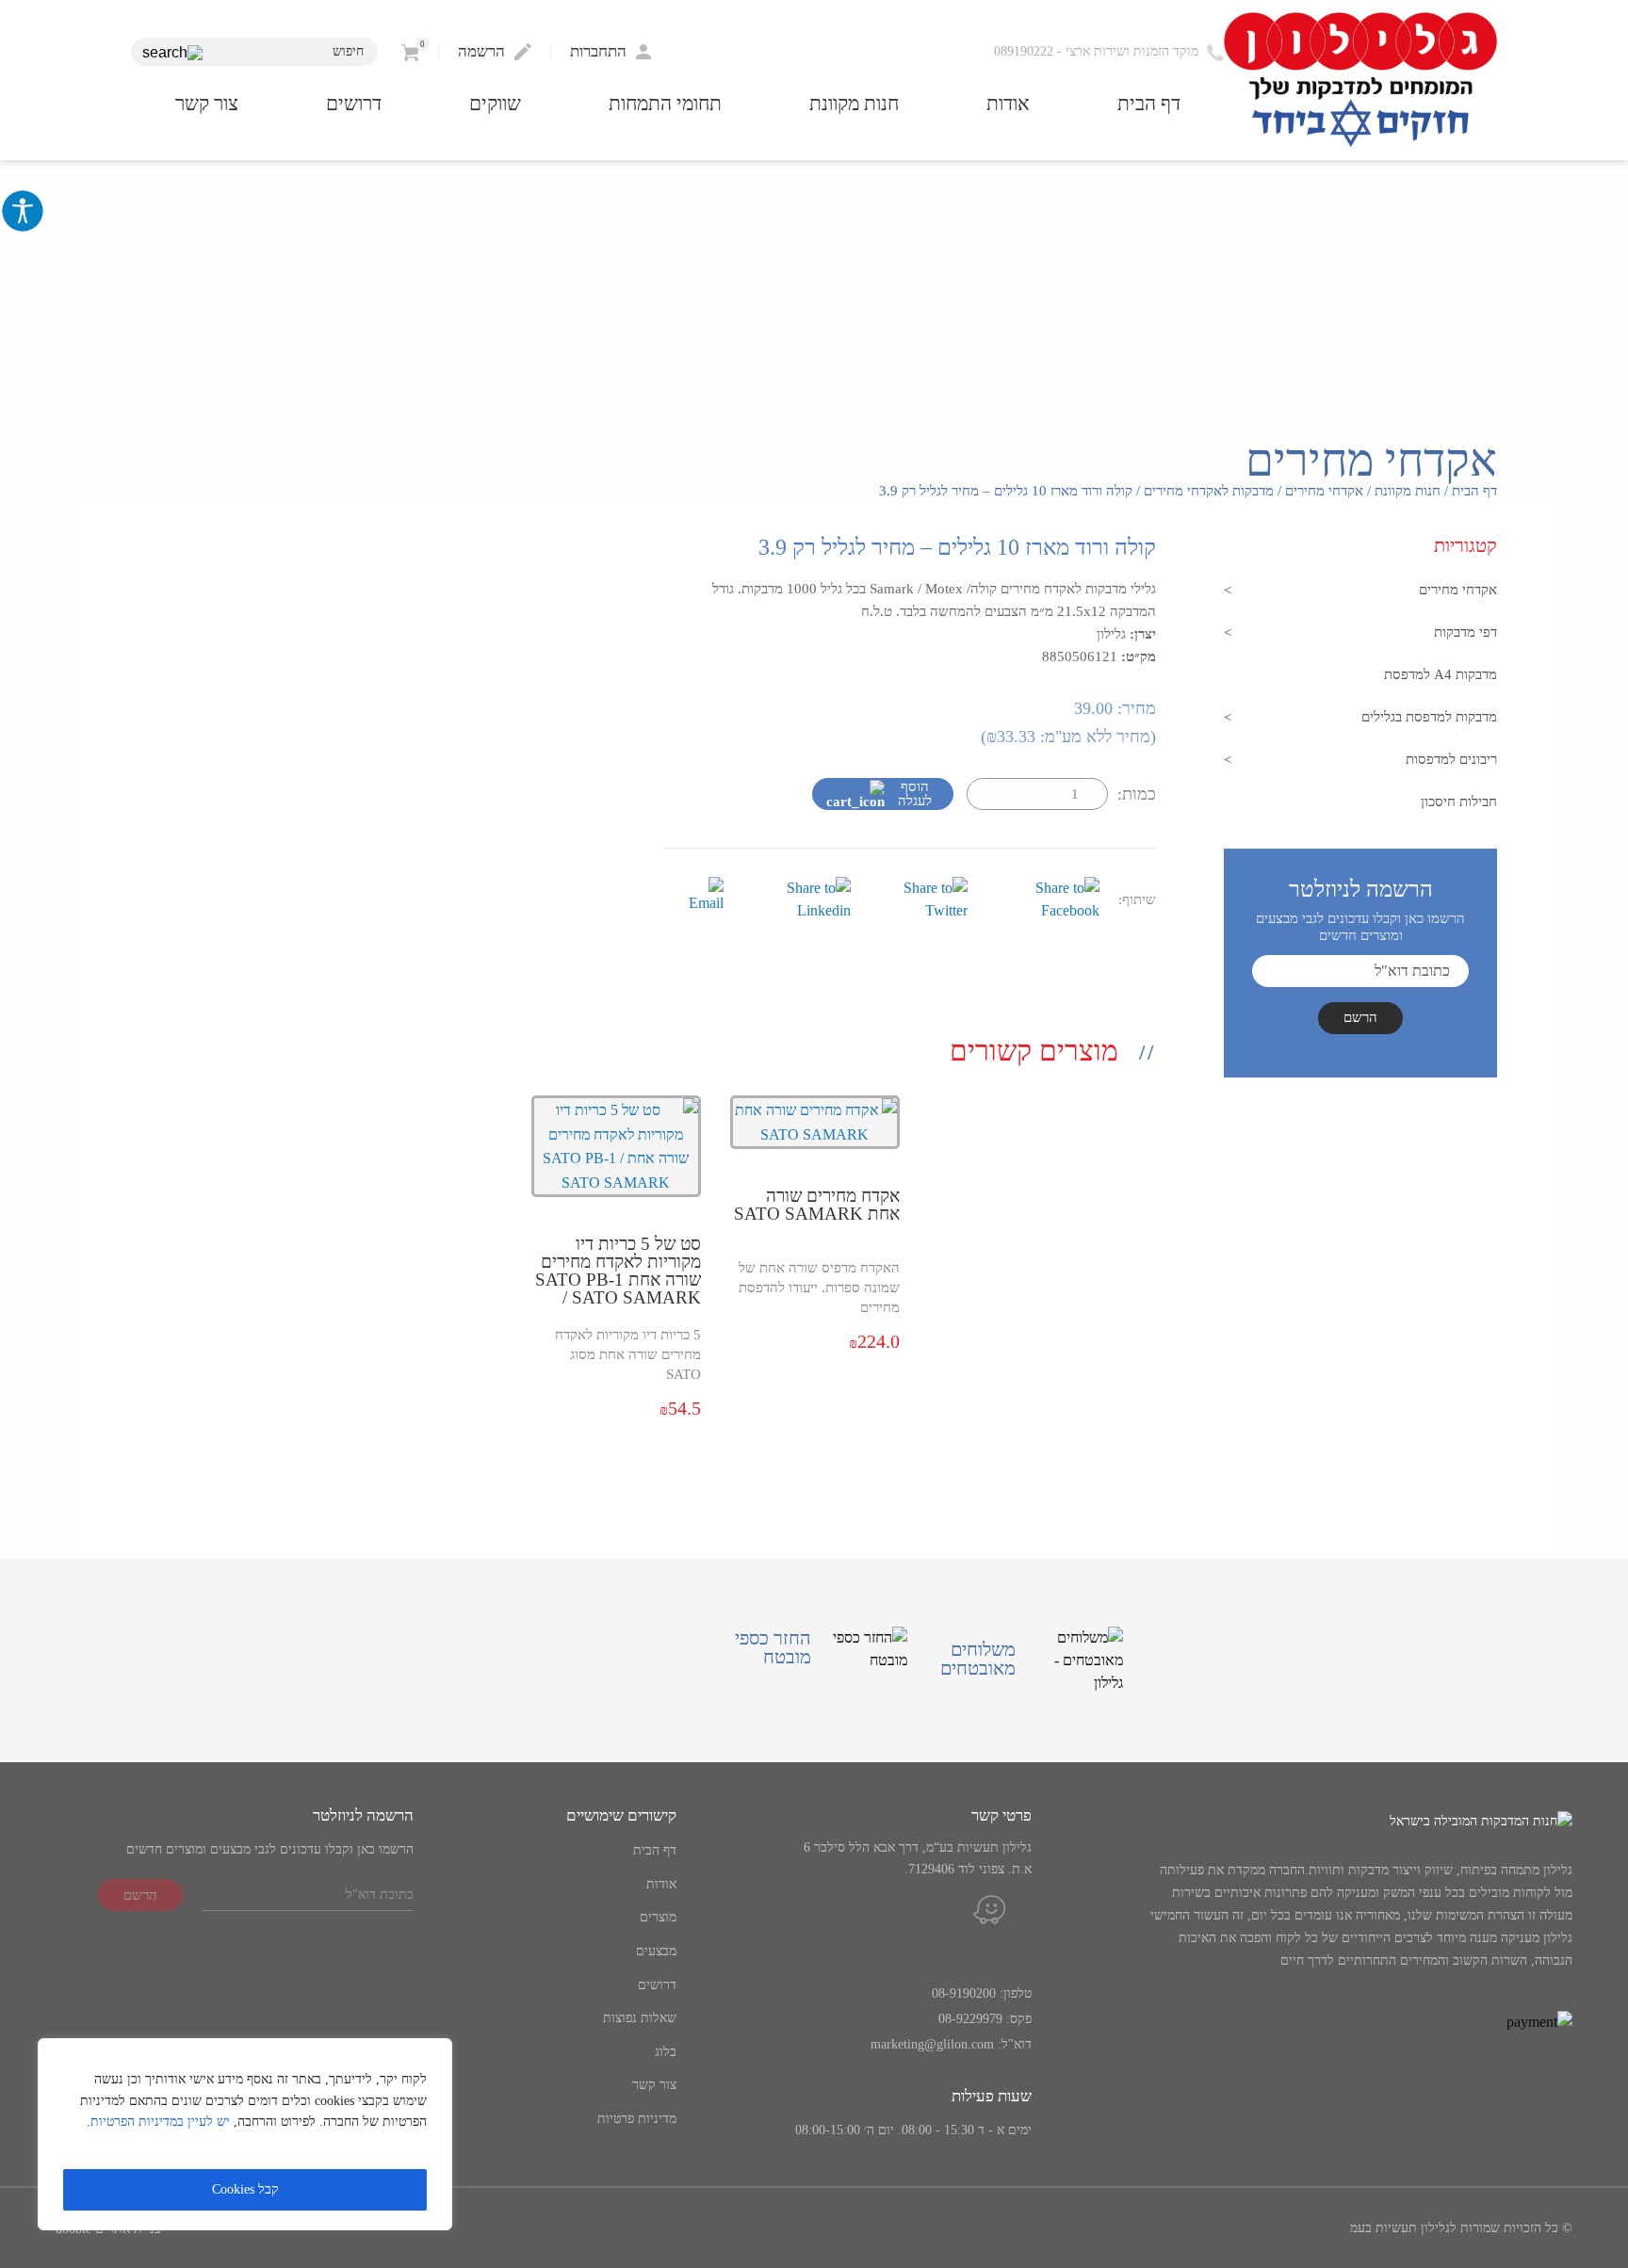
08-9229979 (970, 2019)
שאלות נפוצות (640, 2018)
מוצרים (658, 1917)
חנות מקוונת (854, 104)
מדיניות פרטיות (637, 2119)
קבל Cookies (245, 2189)
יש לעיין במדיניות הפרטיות (160, 2122)
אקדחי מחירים (1324, 491)
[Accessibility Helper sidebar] (23, 211)
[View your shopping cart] (410, 51)
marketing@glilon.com (932, 2044)
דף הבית (1149, 104)
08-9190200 (964, 1993)
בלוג (666, 2052)
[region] (245, 2134)
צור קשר (207, 104)
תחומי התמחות (665, 104)
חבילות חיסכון (1459, 802)
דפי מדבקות (1465, 632)
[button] (172, 53)
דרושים (354, 104)
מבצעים (656, 1951)
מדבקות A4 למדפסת (1441, 674)
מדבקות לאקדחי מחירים (1209, 491)
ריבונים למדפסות (1451, 759)
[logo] (1360, 81)
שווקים (495, 104)
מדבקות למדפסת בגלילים (1429, 717)
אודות (1008, 104)
